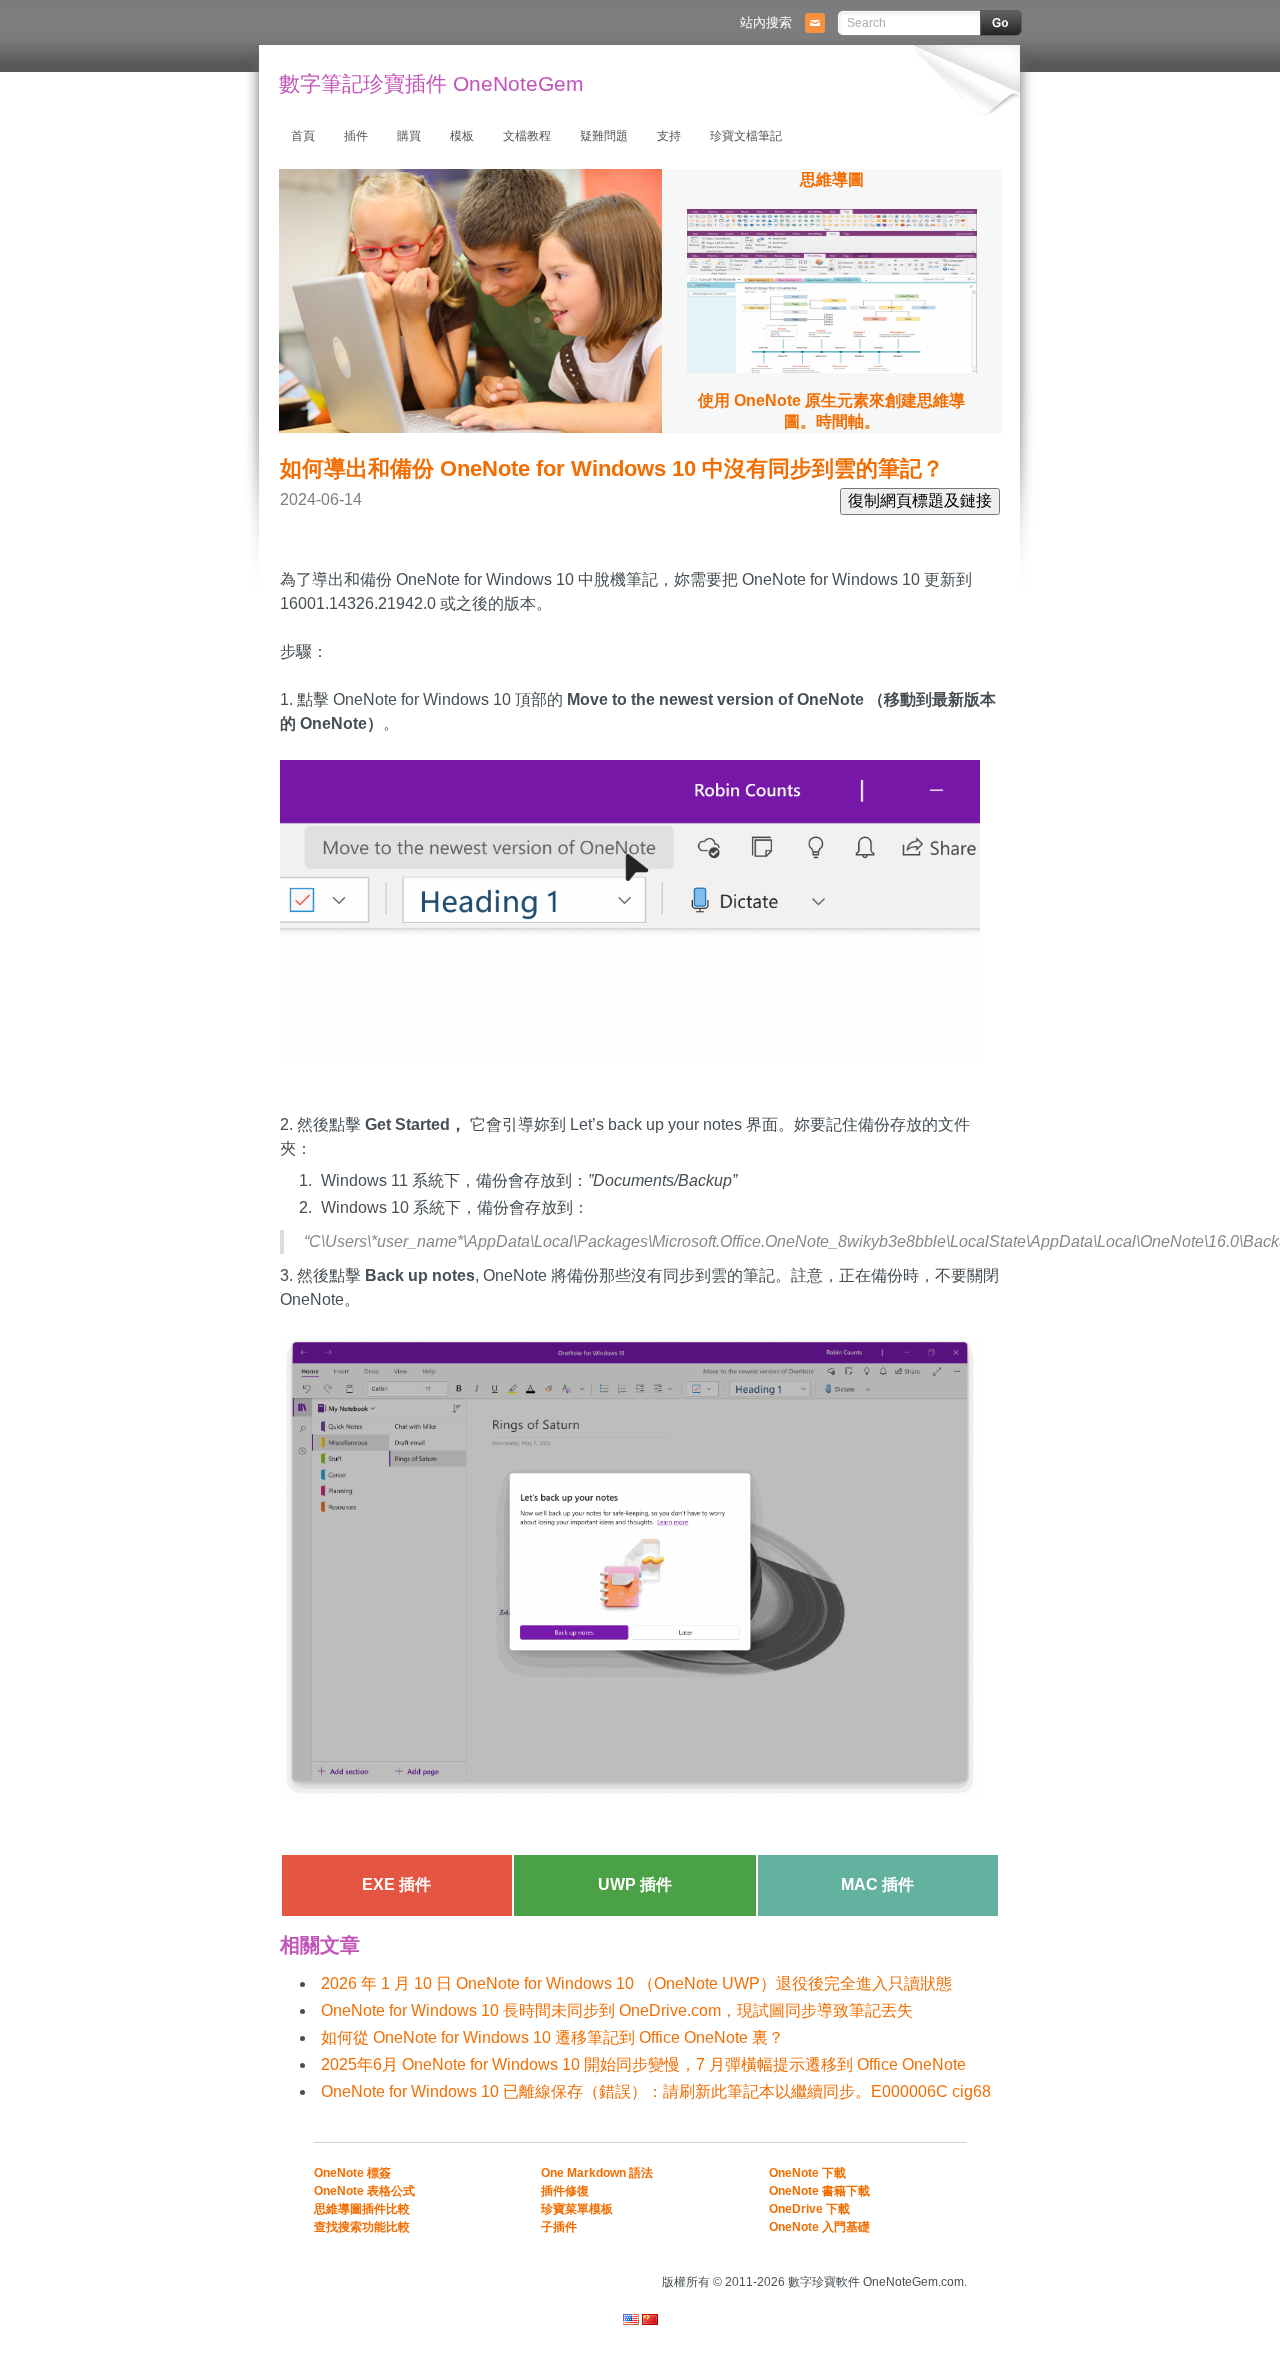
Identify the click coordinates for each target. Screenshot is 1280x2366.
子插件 (559, 2227)
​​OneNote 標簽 (352, 2173)
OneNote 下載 (807, 2173)
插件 (356, 136)
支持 (669, 136)
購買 (409, 136)
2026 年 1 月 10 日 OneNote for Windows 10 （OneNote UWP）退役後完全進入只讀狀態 (636, 1983)
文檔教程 (527, 136)
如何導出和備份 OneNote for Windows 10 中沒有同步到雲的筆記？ (612, 468)
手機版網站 (942, 2254)
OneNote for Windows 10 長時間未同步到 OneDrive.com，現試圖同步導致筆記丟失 (617, 2010)
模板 (462, 136)
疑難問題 (604, 136)
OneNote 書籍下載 (819, 2191)
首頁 (303, 136)
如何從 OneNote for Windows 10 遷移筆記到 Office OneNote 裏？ (552, 2037)
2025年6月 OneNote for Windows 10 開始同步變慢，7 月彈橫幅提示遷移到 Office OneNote (643, 2064)
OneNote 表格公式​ (364, 2191)
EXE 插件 (396, 1884)
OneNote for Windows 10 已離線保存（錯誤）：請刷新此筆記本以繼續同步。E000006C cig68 (656, 2091)
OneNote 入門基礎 (819, 2227)
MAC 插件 (877, 1884)
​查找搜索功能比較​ (362, 2227)
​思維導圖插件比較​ (362, 2209)
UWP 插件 (635, 1884)
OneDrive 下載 (809, 2209)
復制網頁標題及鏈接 (920, 500)
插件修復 (565, 2191)
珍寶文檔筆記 (746, 136)
